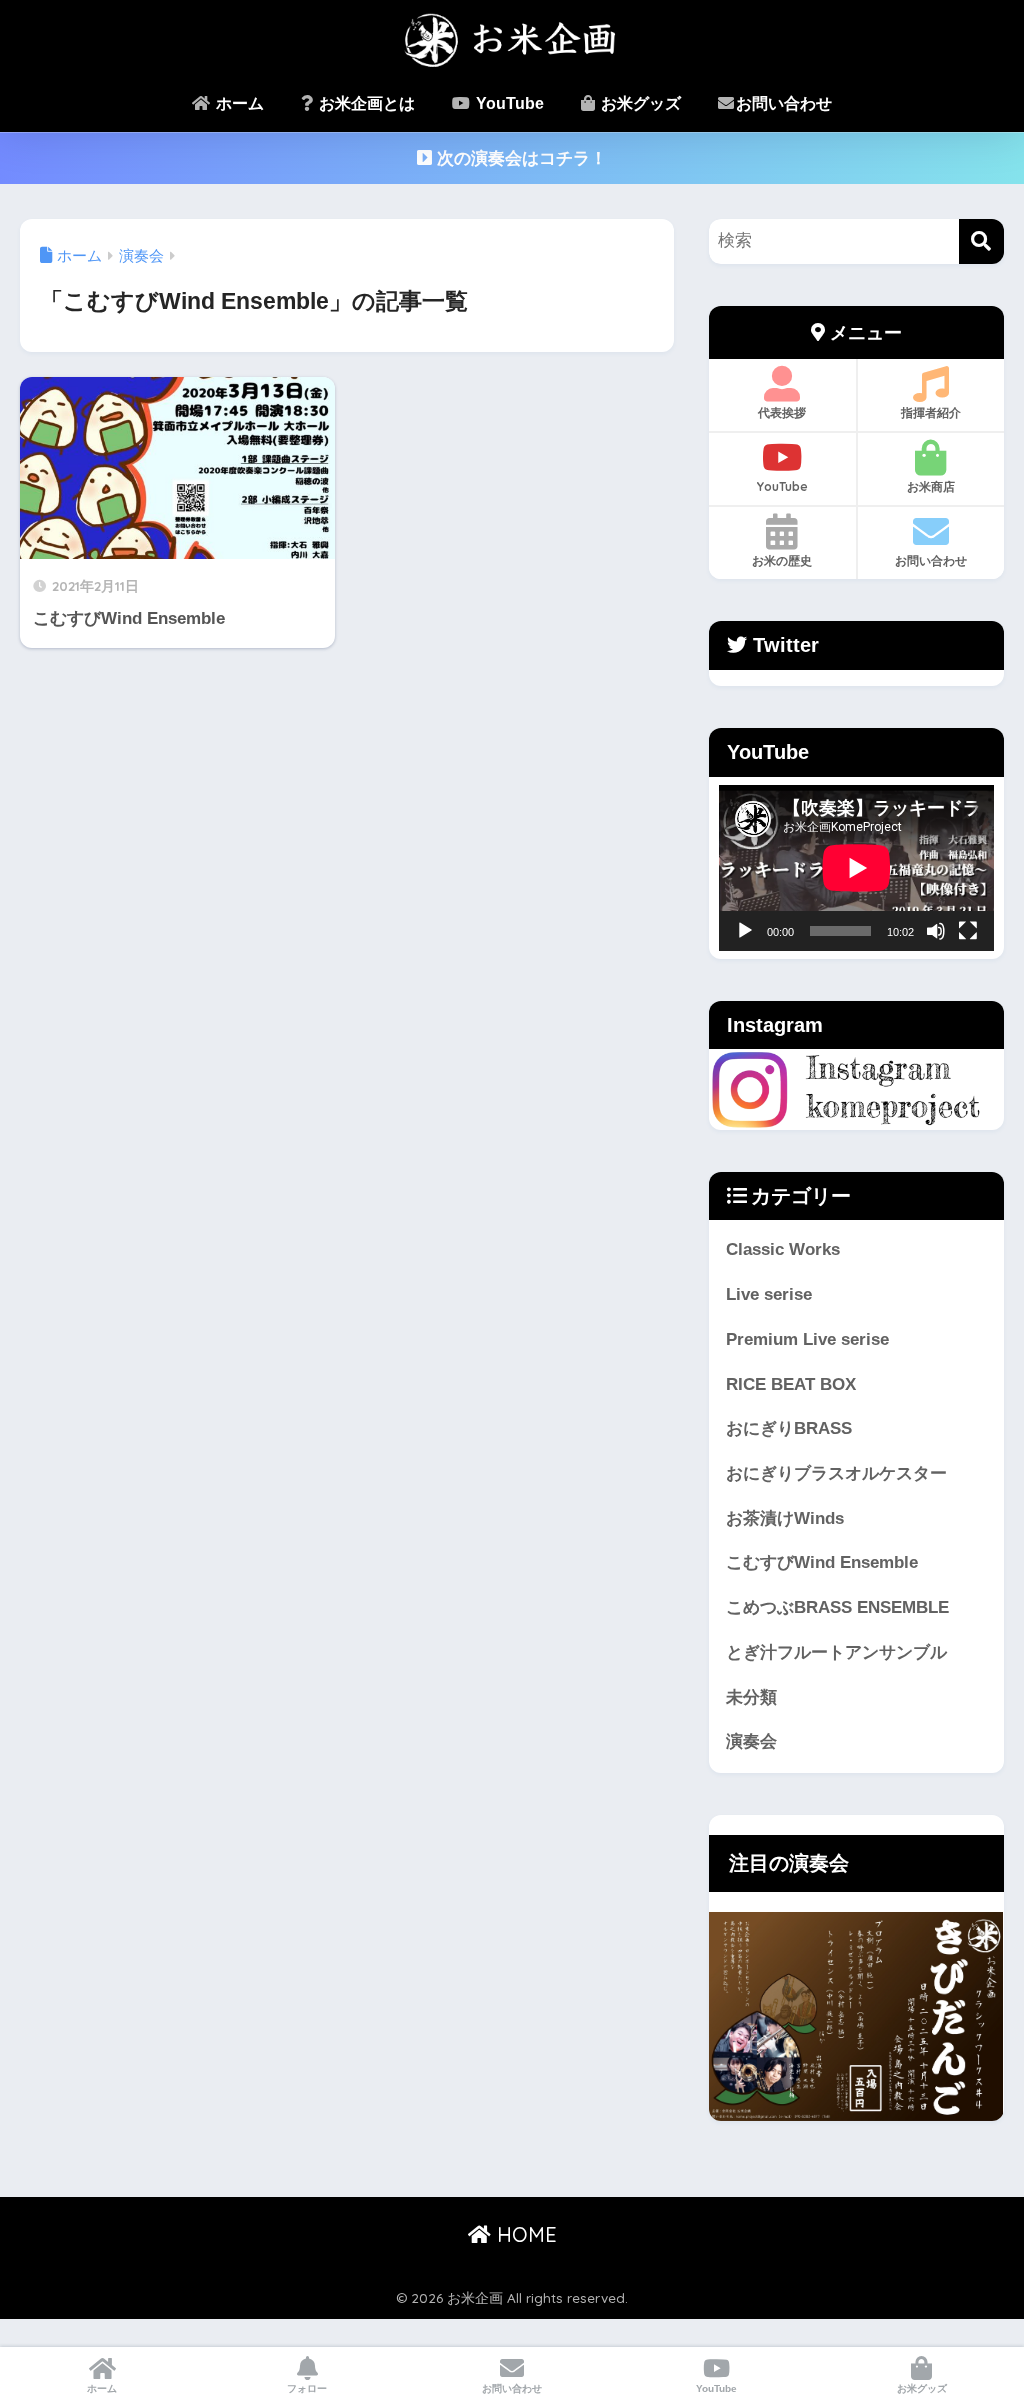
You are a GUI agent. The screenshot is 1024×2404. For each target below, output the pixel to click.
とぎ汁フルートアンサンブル (836, 1652)
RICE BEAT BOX (791, 1384)
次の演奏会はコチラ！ (519, 158)
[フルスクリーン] (968, 931)
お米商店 (931, 486)
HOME (524, 2234)
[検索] (981, 241)
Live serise (769, 1294)
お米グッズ (639, 103)
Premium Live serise (807, 1339)
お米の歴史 (782, 560)
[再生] (745, 931)
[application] (856, 868)
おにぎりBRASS (789, 1428)
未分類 (751, 1697)
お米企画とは (365, 103)
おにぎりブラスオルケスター (836, 1473)
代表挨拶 (782, 412)
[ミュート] (936, 931)
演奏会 (751, 1741)
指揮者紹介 (931, 412)
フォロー (307, 2388)
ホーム (238, 103)
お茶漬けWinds (785, 1518)
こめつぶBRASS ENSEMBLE (837, 1607)
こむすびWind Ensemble (822, 1562)
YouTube (508, 103)
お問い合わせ (784, 103)
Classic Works (783, 1249)
